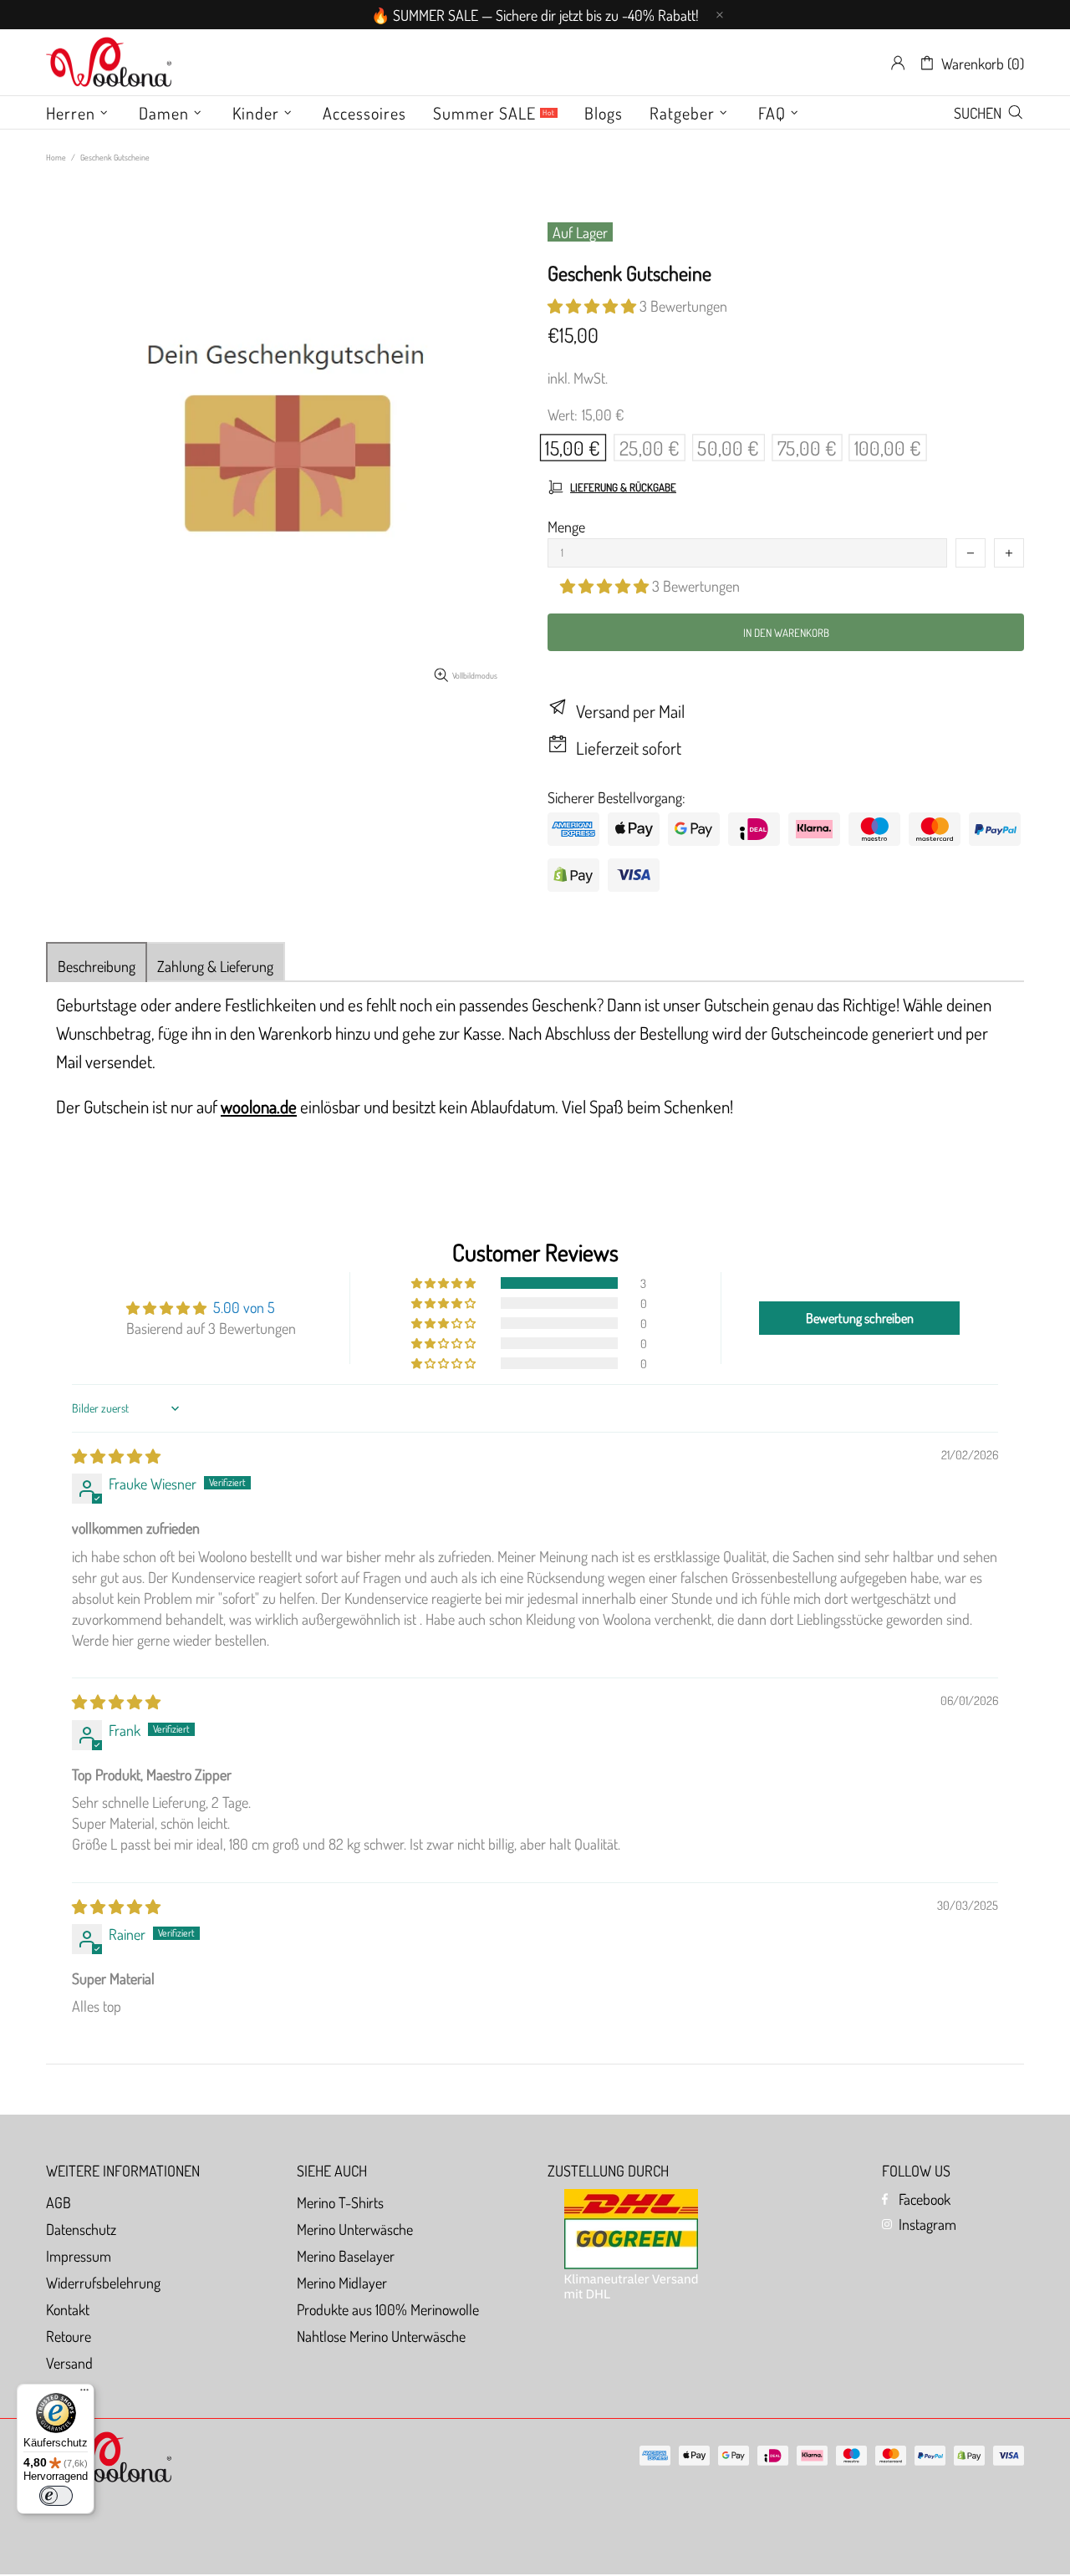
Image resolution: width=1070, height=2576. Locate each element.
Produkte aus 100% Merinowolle (388, 2309)
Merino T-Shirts (340, 2202)
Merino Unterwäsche (355, 2229)
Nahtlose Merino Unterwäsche (381, 2336)
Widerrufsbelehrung (103, 2283)
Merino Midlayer (342, 2283)
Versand (69, 2363)
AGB (59, 2202)
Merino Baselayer (346, 2256)
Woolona (109, 63)
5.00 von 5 (244, 1307)
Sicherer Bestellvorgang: (617, 797)
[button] (594, 306)
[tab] (97, 962)
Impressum (79, 2256)
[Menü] (84, 2394)
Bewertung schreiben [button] (860, 1318)
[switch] (56, 2496)
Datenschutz (81, 2229)
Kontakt (68, 2309)
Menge (566, 527)
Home (56, 157)
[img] (116, 1456)
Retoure (69, 2336)
